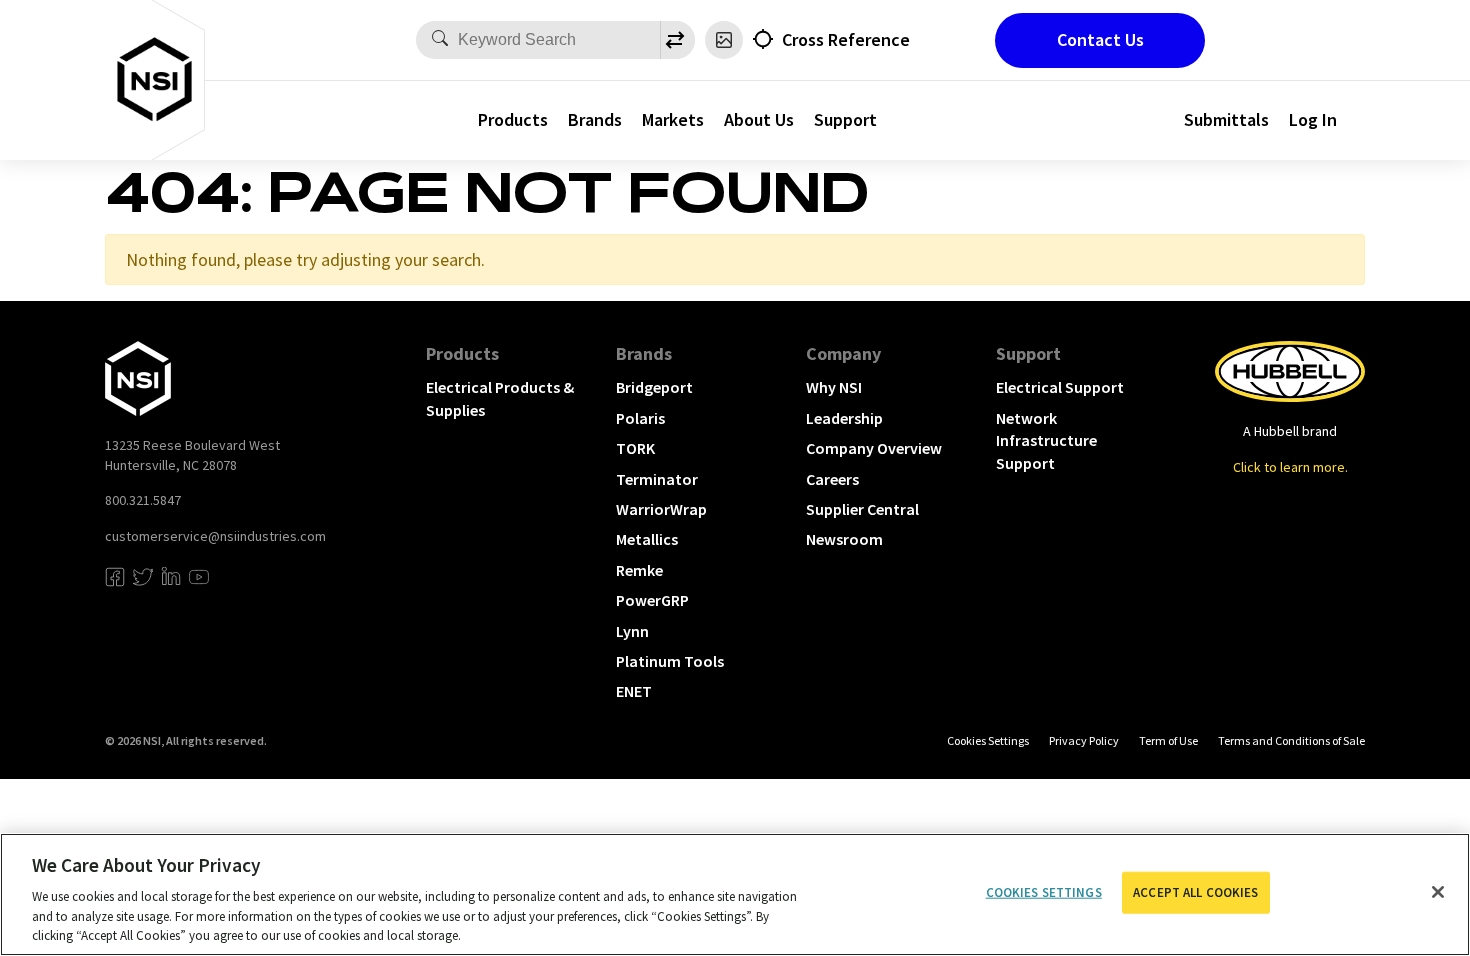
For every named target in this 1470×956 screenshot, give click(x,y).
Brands (595, 119)
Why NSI (834, 387)
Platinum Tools (670, 661)
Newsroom (844, 539)
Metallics (647, 539)
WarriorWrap (661, 509)
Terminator (657, 479)
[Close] (1438, 892)
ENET (634, 691)
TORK (635, 448)
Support (845, 119)
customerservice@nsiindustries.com (215, 536)
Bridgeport (654, 387)
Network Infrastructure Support (1046, 440)
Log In (1313, 119)
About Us (759, 119)
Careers (832, 479)
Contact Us (1100, 39)
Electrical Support (1060, 387)
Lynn (632, 631)
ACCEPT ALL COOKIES (1195, 892)
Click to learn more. (1290, 467)
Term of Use (1168, 740)
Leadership (844, 418)
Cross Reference (846, 39)
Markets (673, 119)
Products (513, 119)
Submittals (1226, 119)
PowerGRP (652, 600)
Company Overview (874, 448)
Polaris (640, 418)
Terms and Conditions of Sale (1291, 740)
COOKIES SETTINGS (988, 740)
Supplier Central (862, 509)
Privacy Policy (1084, 740)
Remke (639, 570)
